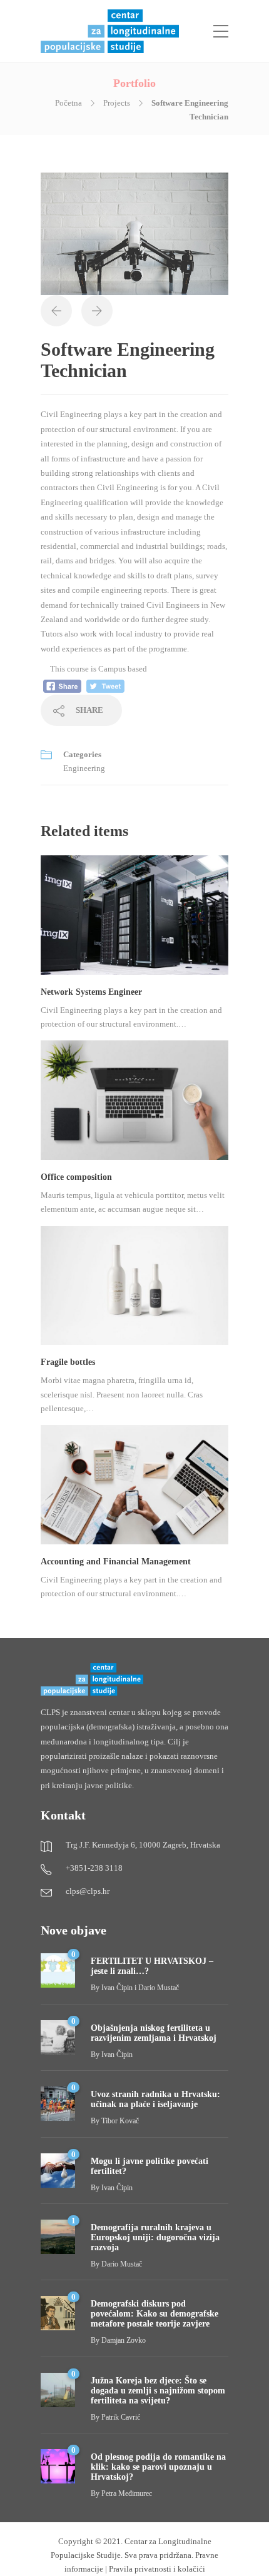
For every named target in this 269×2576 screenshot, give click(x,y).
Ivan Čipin (117, 2055)
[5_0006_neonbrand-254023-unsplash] (134, 233)
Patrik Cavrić (121, 2417)
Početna (69, 103)
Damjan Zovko (124, 2340)
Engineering (84, 768)
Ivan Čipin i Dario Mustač (140, 1988)
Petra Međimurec (127, 2493)
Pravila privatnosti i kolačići (157, 2569)
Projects (117, 103)
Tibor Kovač (120, 2121)
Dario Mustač (122, 2264)
